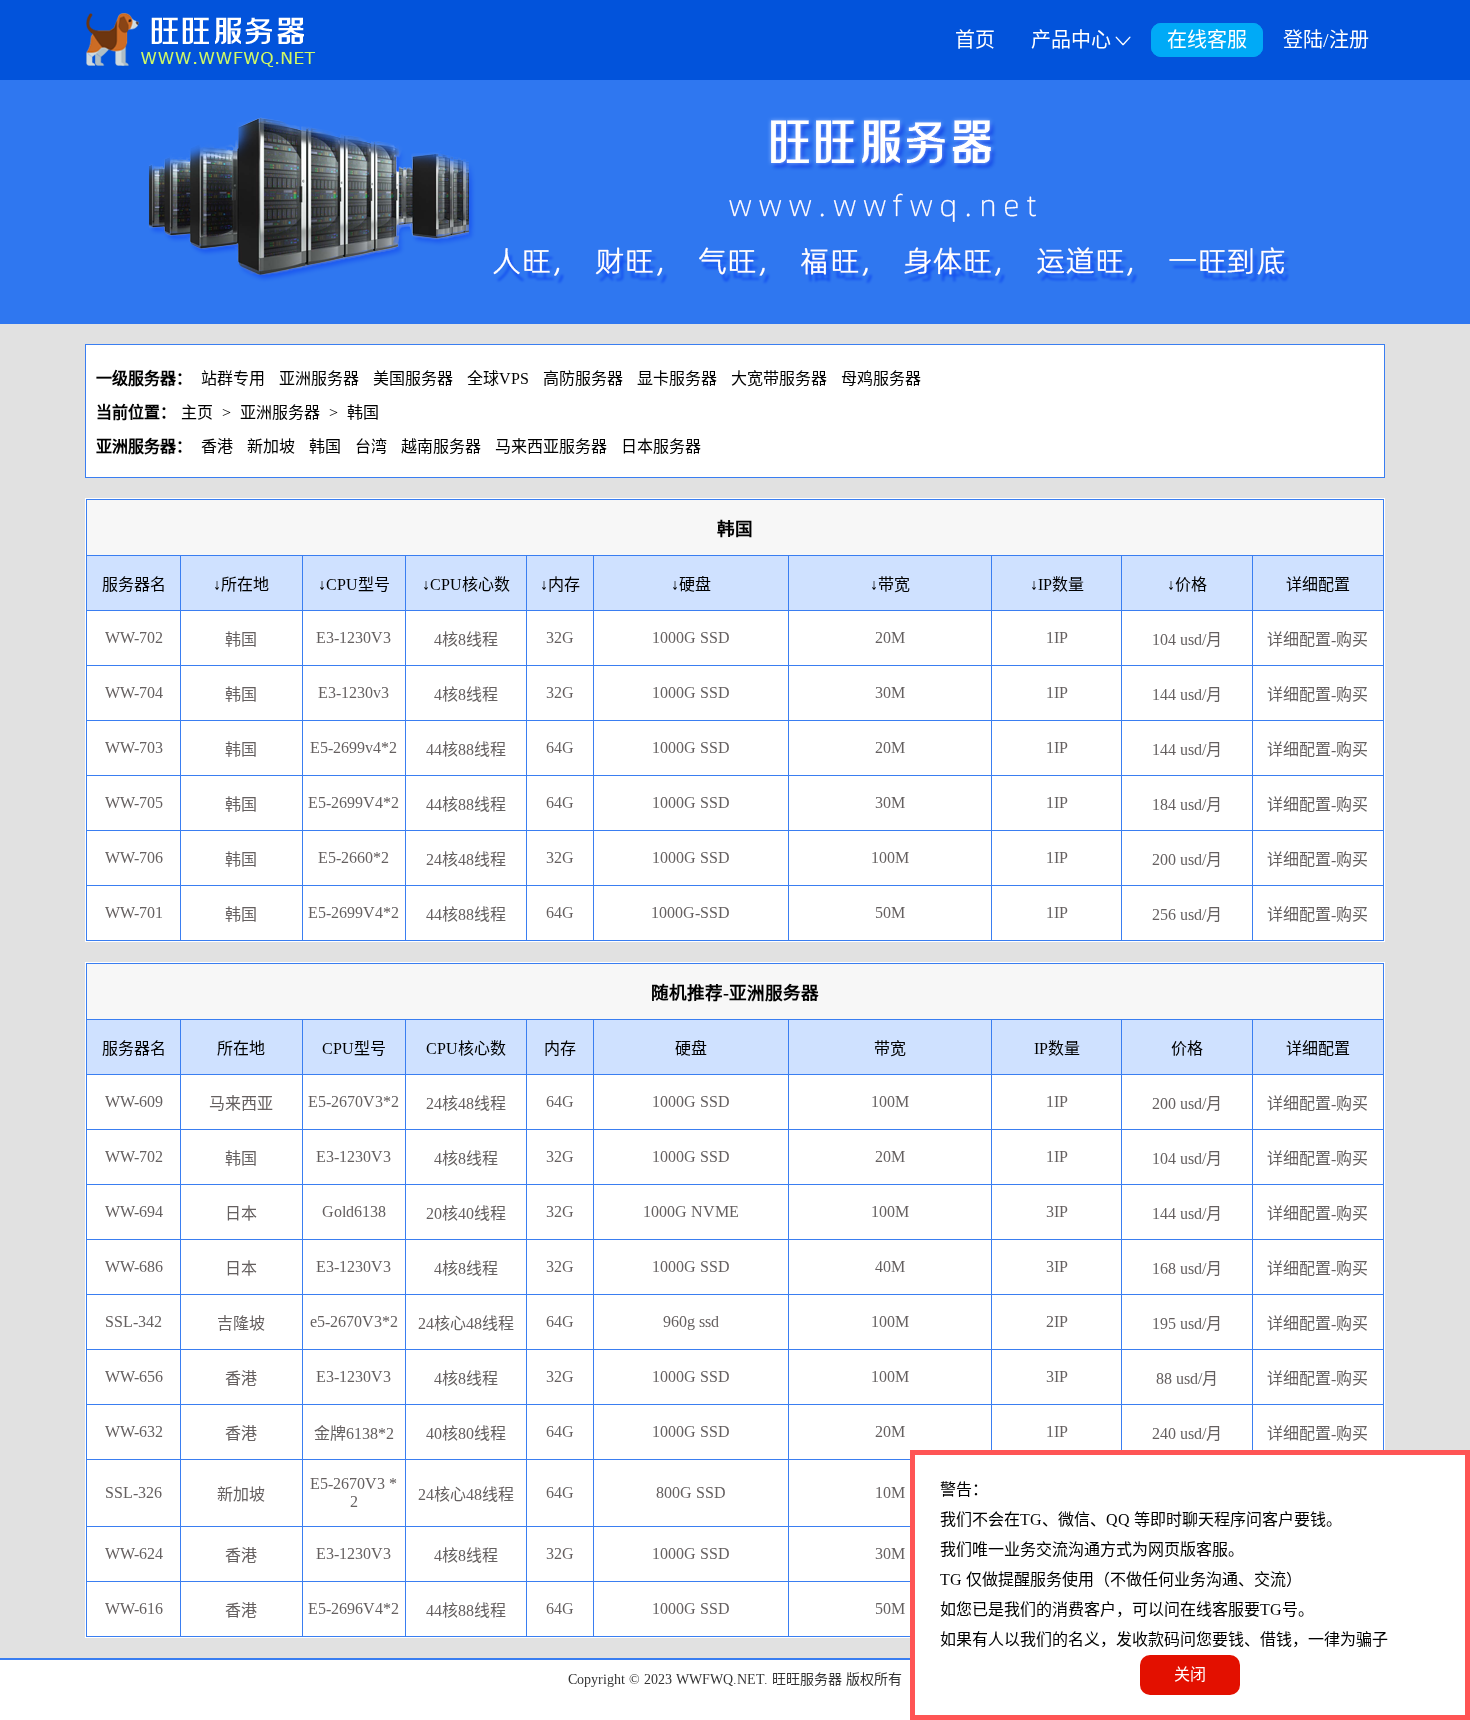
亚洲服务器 (319, 378)
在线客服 (1207, 40)
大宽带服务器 (779, 378)
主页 (197, 412)
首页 (975, 40)
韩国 (363, 412)
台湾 (371, 446)
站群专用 (233, 378)
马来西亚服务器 (551, 446)
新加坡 (271, 446)
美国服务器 (413, 378)
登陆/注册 (1326, 40)
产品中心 (1071, 40)
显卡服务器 (677, 378)
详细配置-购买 (1317, 1103)
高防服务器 (583, 378)
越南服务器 (441, 446)
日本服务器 (661, 446)
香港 (217, 446)
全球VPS (498, 378)
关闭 (1190, 1674)
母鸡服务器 (881, 378)
